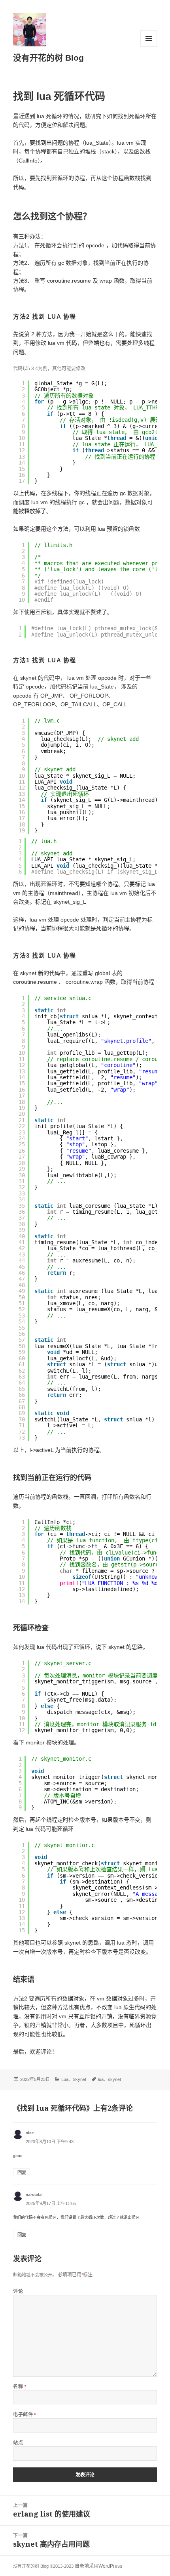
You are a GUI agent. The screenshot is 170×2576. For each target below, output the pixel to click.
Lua (65, 2079)
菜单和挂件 (149, 38)
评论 (18, 2291)
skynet (114, 2079)
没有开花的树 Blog (48, 58)
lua (101, 2079)
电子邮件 (25, 2414)
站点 (18, 2443)
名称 (20, 2386)
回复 (22, 2172)
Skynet (79, 2079)
